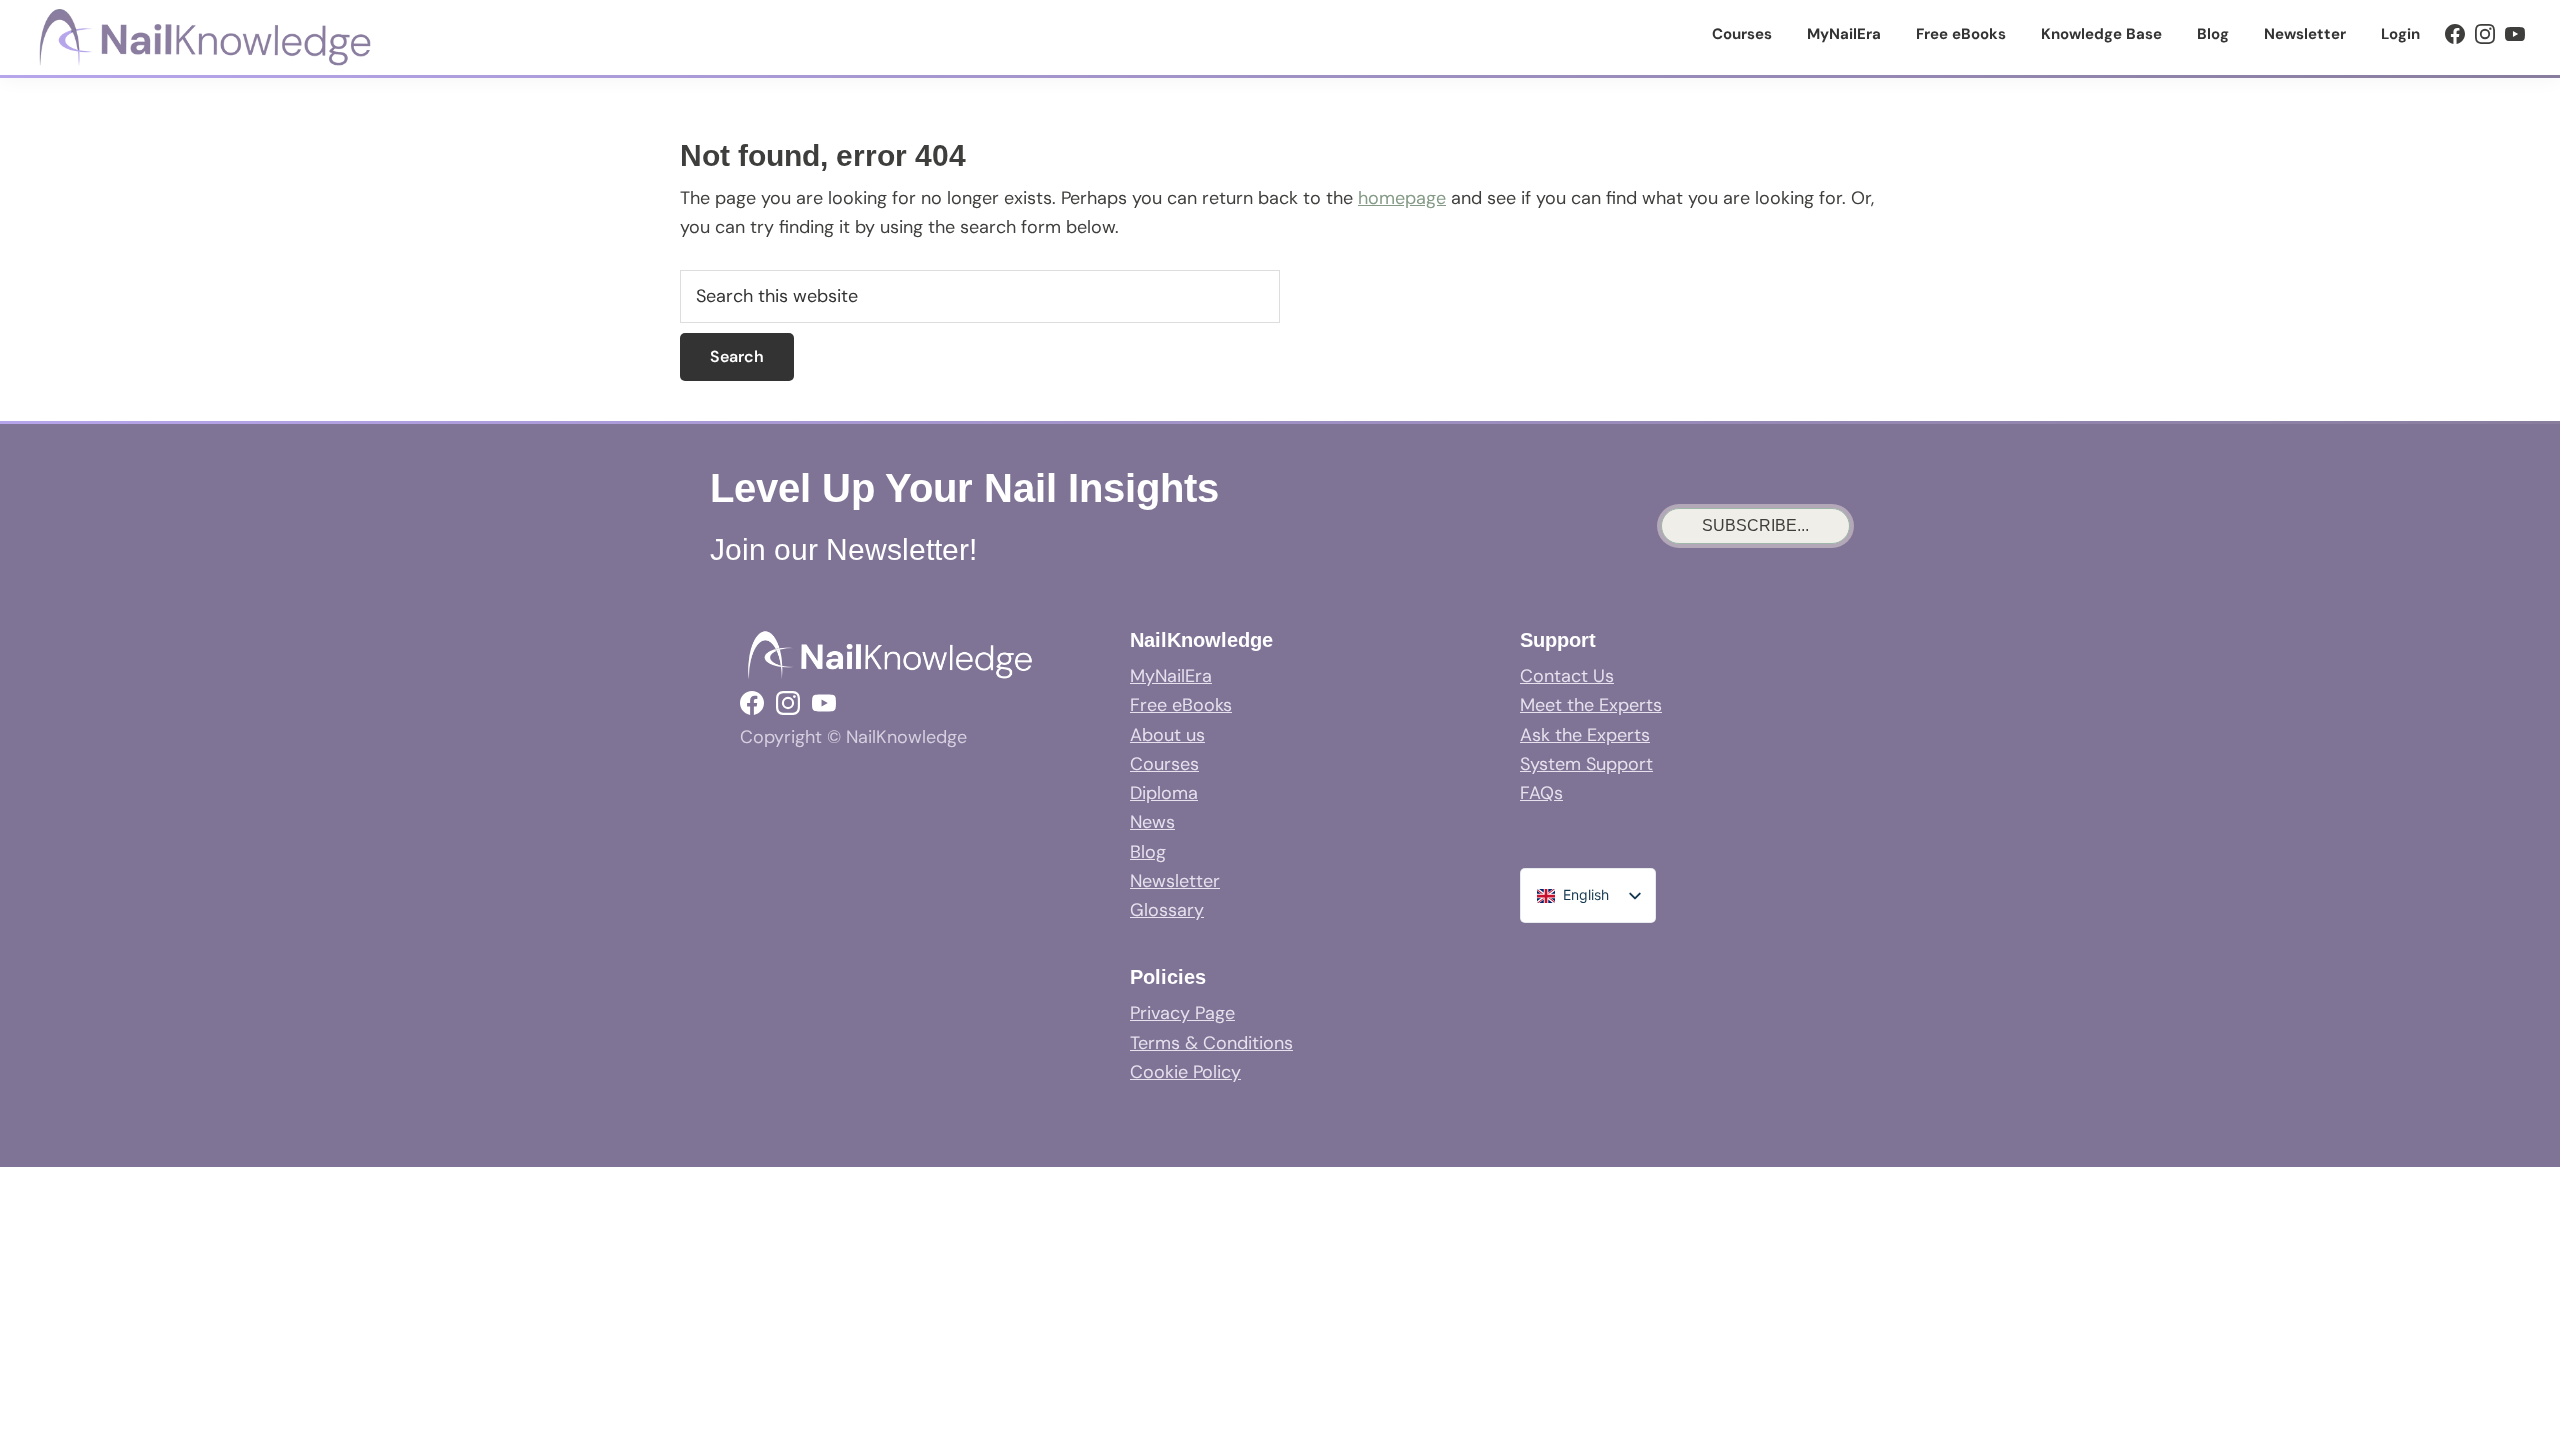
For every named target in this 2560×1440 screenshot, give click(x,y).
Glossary (1167, 910)
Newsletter (1175, 881)
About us (1167, 735)
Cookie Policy (1185, 1072)
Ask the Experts (1585, 735)
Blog (1148, 852)
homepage (1402, 198)
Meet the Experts (1591, 705)
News (1152, 822)
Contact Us (1567, 676)
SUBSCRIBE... (1755, 525)
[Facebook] (2455, 34)
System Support (1586, 764)
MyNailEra (1171, 676)
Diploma (1164, 793)
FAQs (1541, 793)
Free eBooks (1181, 705)
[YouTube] (2515, 34)
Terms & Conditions (1211, 1043)
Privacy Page (1182, 1013)
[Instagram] (2485, 34)
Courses (1164, 764)
